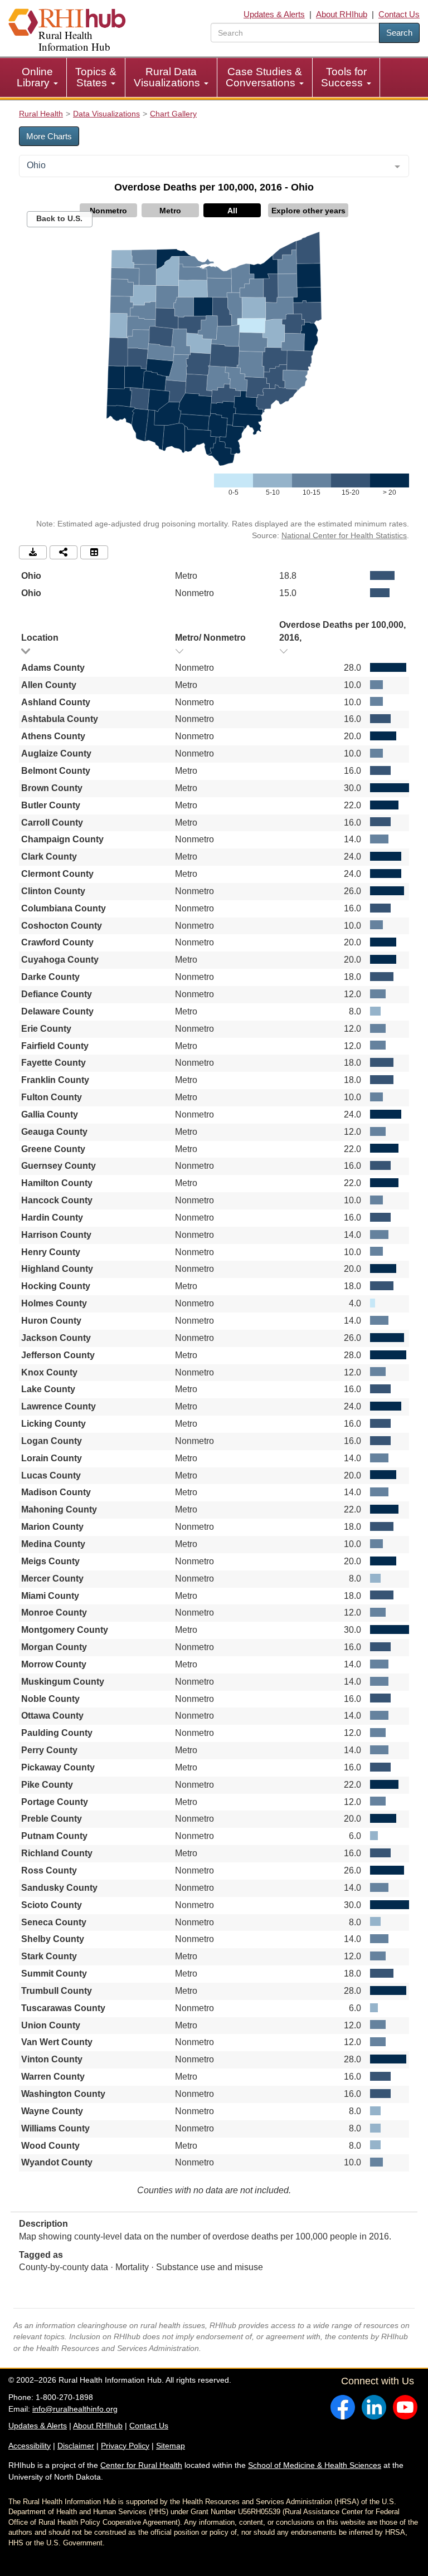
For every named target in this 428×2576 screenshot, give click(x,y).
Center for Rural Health (141, 2465)
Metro (170, 211)
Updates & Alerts (274, 14)
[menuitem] (38, 77)
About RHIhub (342, 14)
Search (399, 33)
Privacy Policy (125, 2446)
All (232, 211)
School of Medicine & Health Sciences (315, 2465)
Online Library (35, 77)
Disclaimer (76, 2446)
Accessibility (30, 2446)
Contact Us (399, 14)
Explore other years (308, 211)
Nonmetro (108, 211)
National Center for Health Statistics (344, 535)
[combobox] (214, 166)
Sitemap (171, 2446)
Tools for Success (344, 77)
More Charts (49, 136)
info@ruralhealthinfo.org (75, 2409)
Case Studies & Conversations (264, 77)
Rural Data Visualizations (168, 77)
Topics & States (96, 77)
